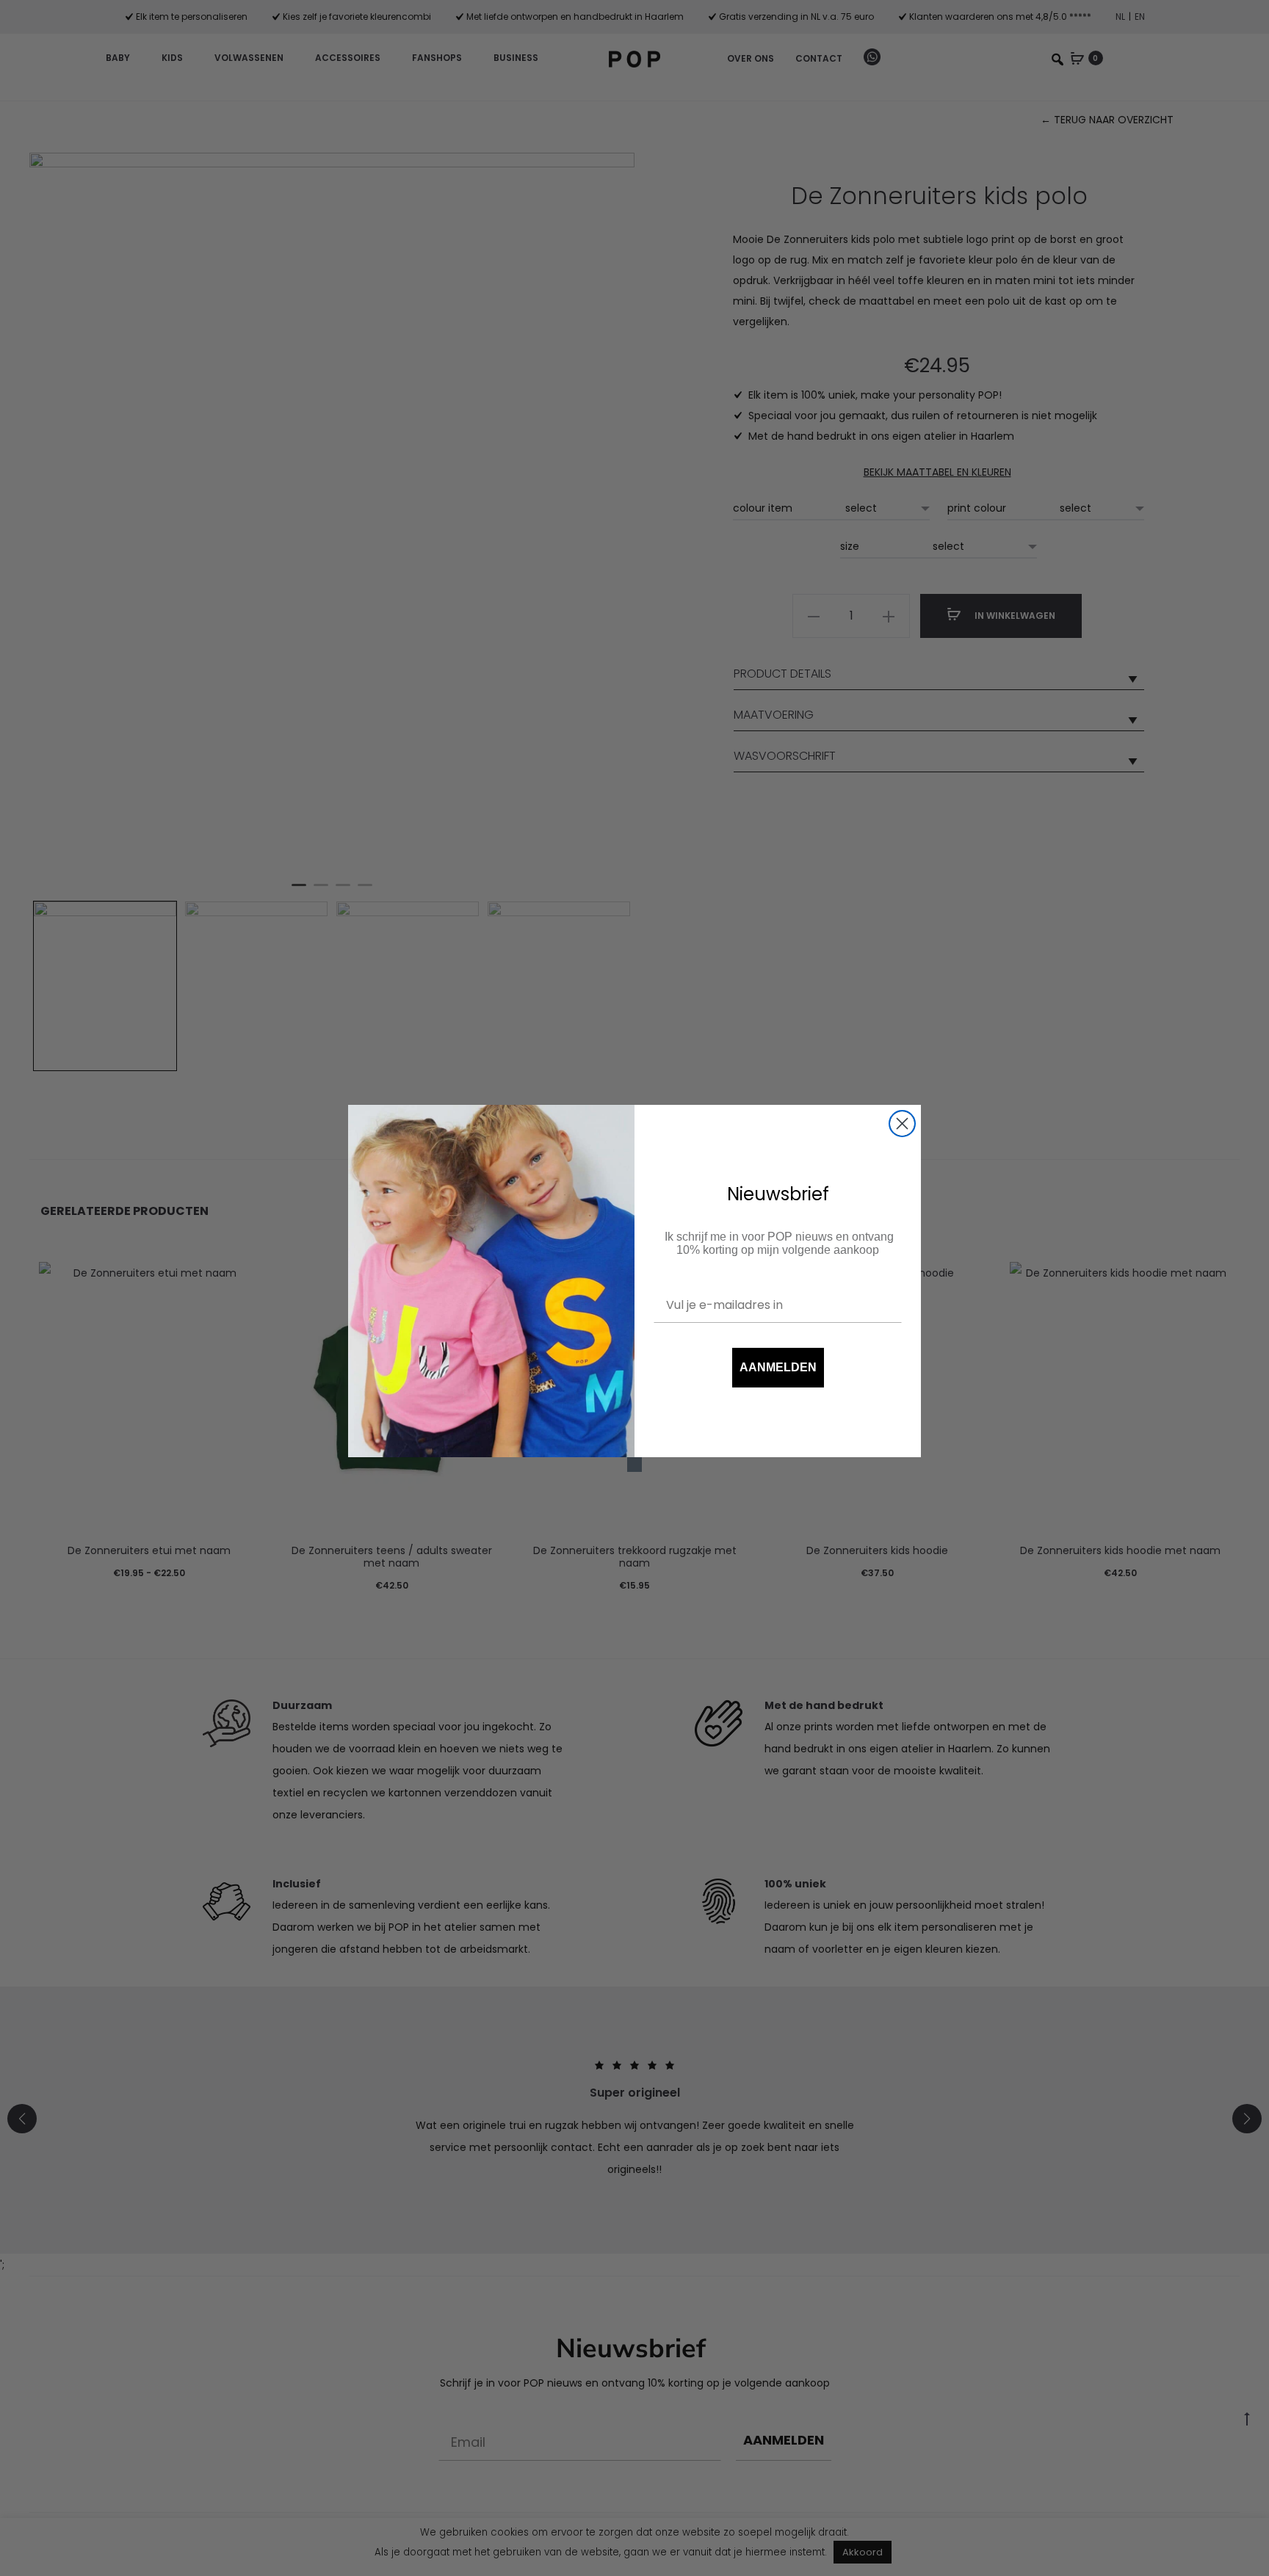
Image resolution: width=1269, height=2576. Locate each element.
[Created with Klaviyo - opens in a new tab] (634, 1465)
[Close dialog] (902, 1124)
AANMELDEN (778, 1367)
